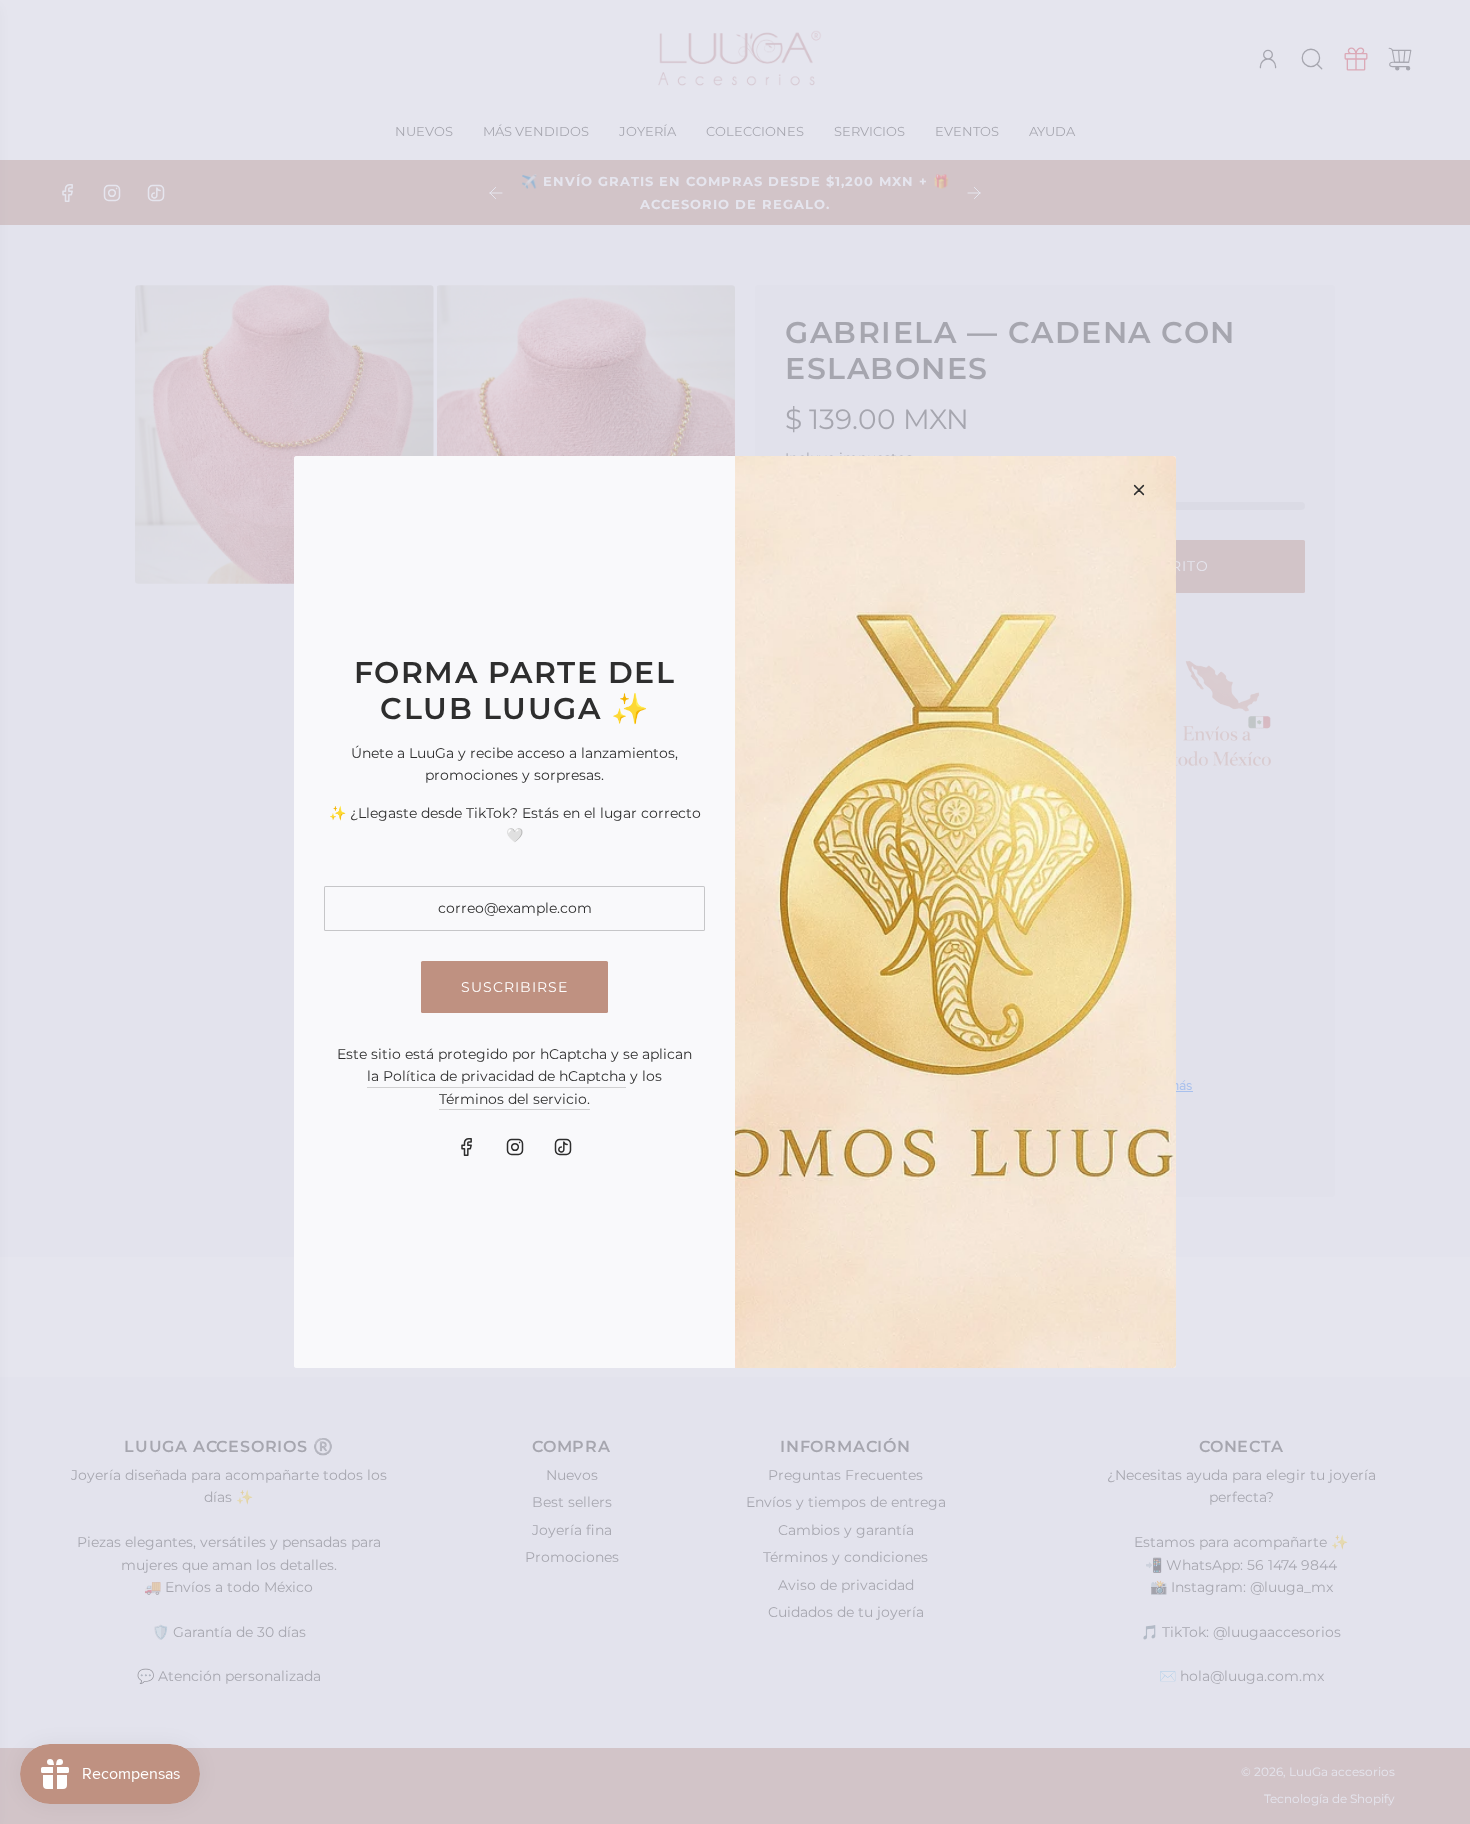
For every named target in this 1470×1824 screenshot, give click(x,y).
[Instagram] (515, 1147)
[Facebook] (467, 1147)
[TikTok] (563, 1147)
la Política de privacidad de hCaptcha (496, 1076)
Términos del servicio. (514, 1099)
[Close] (1139, 490)
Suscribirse (514, 987)
